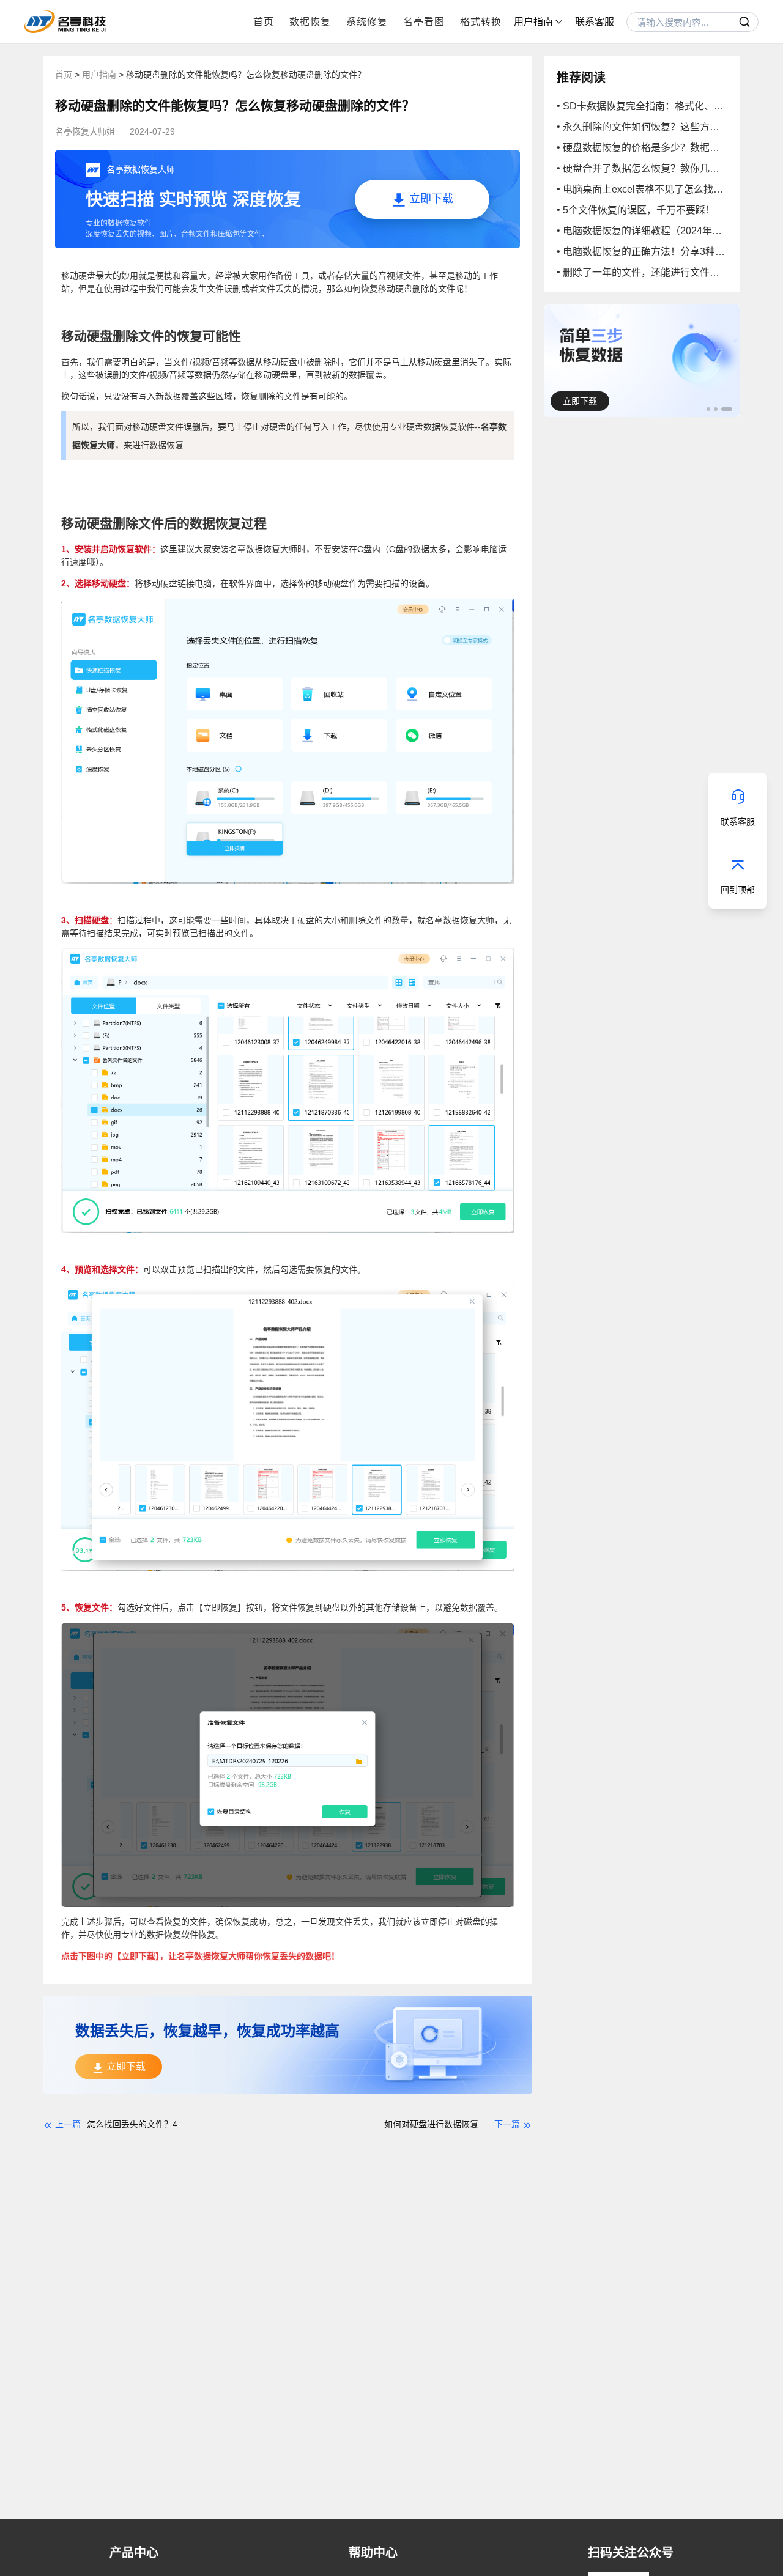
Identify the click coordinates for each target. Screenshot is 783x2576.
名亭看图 (424, 22)
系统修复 (367, 22)
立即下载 (580, 401)
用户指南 (100, 75)
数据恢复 (310, 22)
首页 (264, 22)
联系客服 (595, 22)
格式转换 (481, 22)
